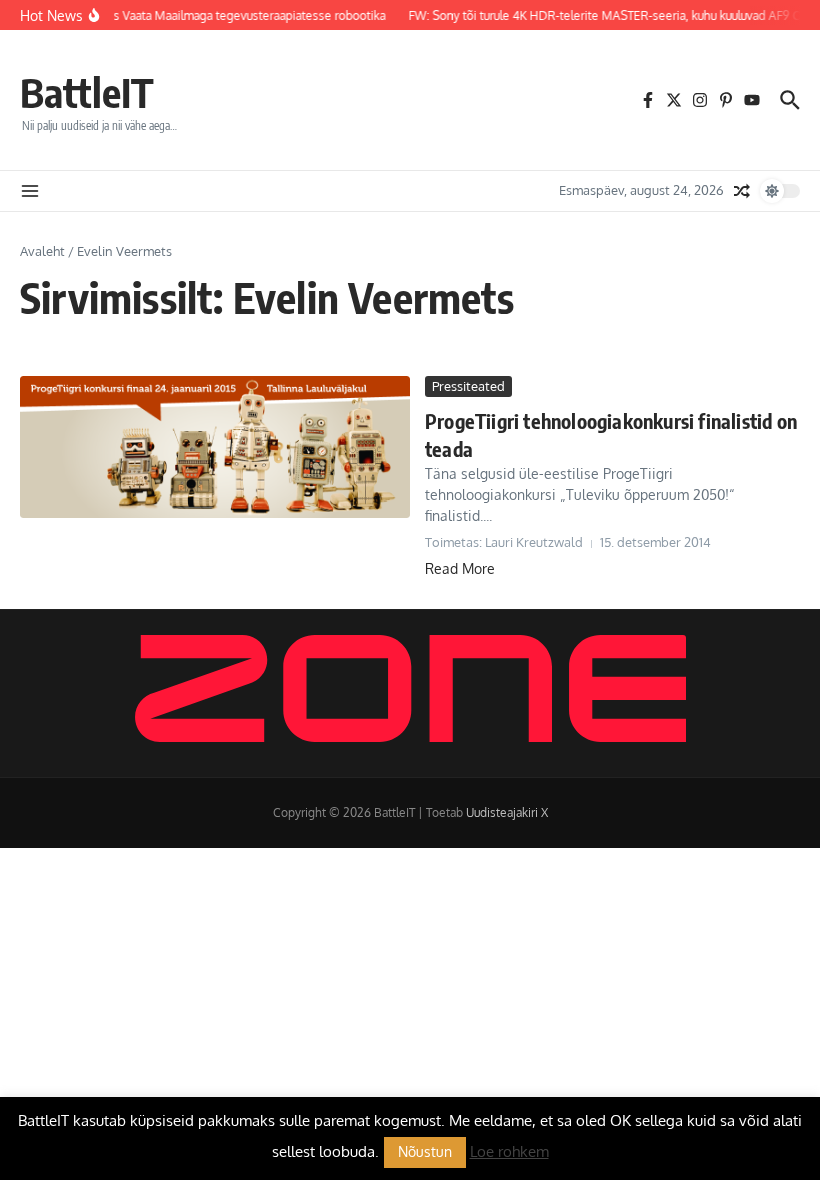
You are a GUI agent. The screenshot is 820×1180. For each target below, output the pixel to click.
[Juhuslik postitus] (742, 191)
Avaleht (42, 251)
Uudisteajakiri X (507, 812)
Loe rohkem (509, 1151)
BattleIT (87, 92)
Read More (460, 568)
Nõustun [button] (425, 1151)
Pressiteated (468, 386)
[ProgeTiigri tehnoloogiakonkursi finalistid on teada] (215, 447)
